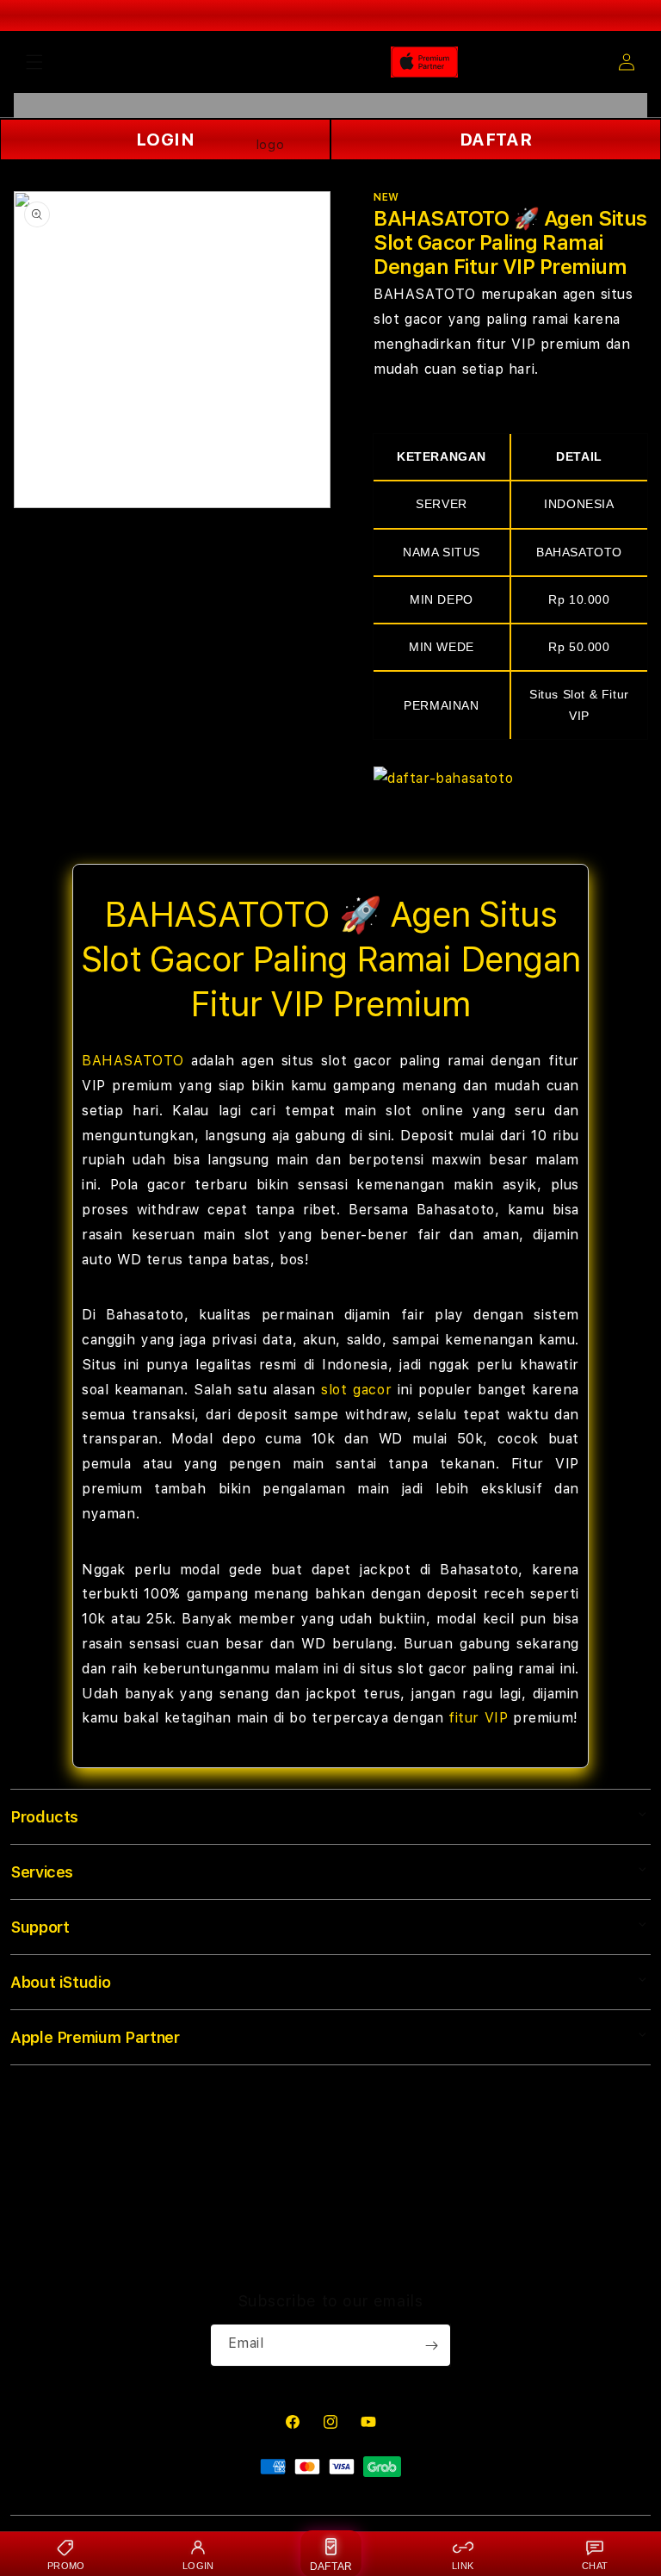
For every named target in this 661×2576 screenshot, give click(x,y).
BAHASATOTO (133, 1061)
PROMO (66, 2566)
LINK (463, 2566)
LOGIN (198, 2566)
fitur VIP (478, 1718)
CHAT (595, 2566)
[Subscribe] (431, 2345)
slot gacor (356, 1390)
